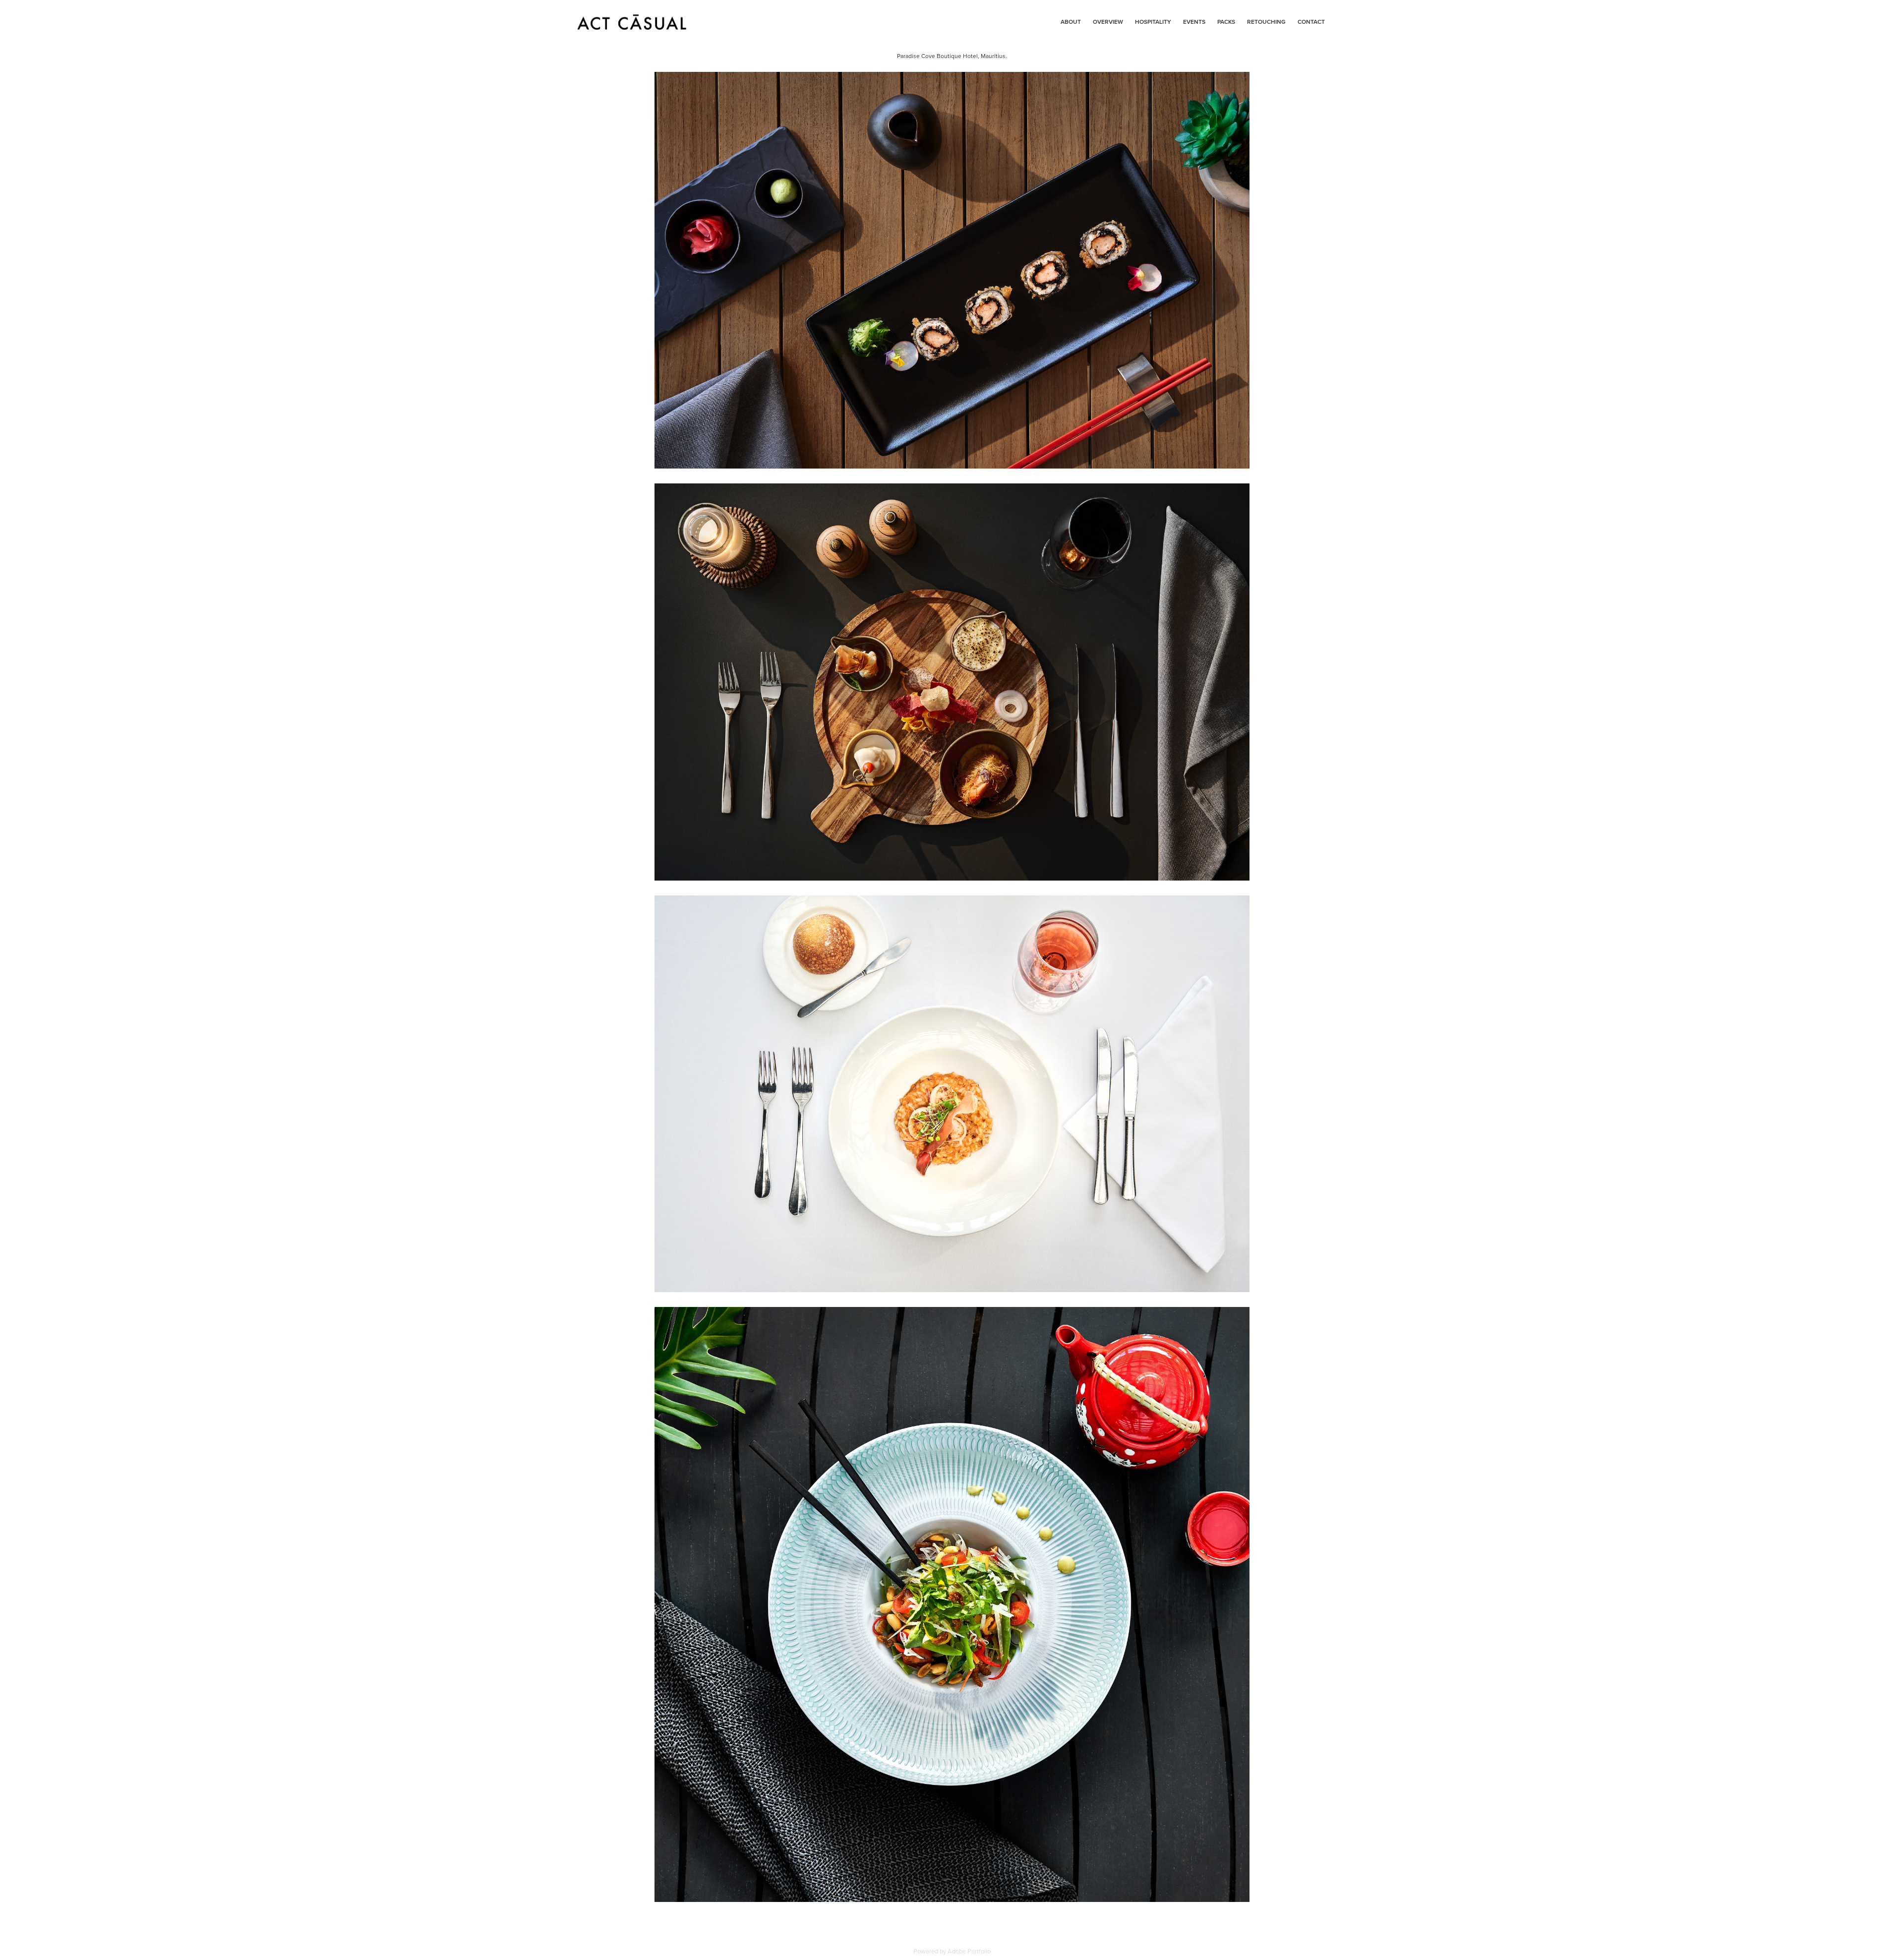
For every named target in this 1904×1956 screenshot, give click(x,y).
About (1071, 22)
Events (1194, 22)
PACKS (1226, 22)
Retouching (1266, 22)
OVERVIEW (1108, 22)
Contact (1311, 22)
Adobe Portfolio (969, 1951)
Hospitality (1153, 22)
